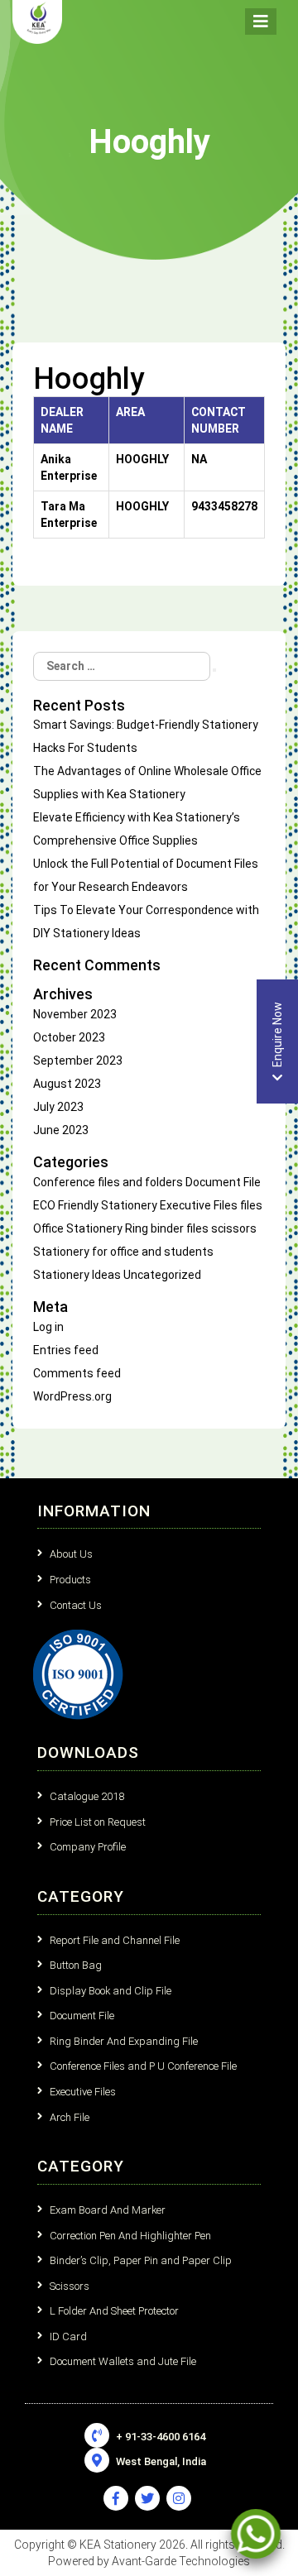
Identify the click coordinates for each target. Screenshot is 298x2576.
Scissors (70, 2286)
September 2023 (78, 1061)
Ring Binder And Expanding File (124, 2041)
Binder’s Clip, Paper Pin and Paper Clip (141, 2260)
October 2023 (69, 1037)
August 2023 (67, 1084)
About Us (71, 1554)
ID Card (68, 2337)
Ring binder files (167, 1228)
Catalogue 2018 (87, 1796)
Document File (223, 1182)
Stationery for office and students (123, 1252)
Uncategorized (162, 1275)
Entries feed (66, 1350)
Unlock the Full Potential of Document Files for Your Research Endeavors (146, 875)
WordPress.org (72, 1396)
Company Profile (88, 1847)
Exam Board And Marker (108, 2210)
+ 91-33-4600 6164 (159, 2437)
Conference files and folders (108, 1182)
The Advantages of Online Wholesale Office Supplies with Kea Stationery (147, 783)
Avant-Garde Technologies (181, 2561)
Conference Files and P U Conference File (143, 2066)
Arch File (70, 2117)
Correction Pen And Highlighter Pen (130, 2236)
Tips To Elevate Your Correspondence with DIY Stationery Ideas (146, 922)
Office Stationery (78, 1228)
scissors (234, 1228)
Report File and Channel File (115, 1940)
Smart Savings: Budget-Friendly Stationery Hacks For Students (146, 736)
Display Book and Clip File (111, 1991)
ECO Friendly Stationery (95, 1205)
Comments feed (77, 1373)
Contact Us (76, 1605)
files (251, 1205)
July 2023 (58, 1107)
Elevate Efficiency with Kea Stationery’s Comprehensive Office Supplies (137, 829)
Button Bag (76, 1965)
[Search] (214, 670)
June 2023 (61, 1130)
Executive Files (199, 1205)
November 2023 (75, 1014)
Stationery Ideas (77, 1275)
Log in (48, 1327)
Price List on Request (98, 1822)
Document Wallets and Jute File (123, 2361)
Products (70, 1580)
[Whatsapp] (256, 2534)
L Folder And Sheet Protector (114, 2311)
